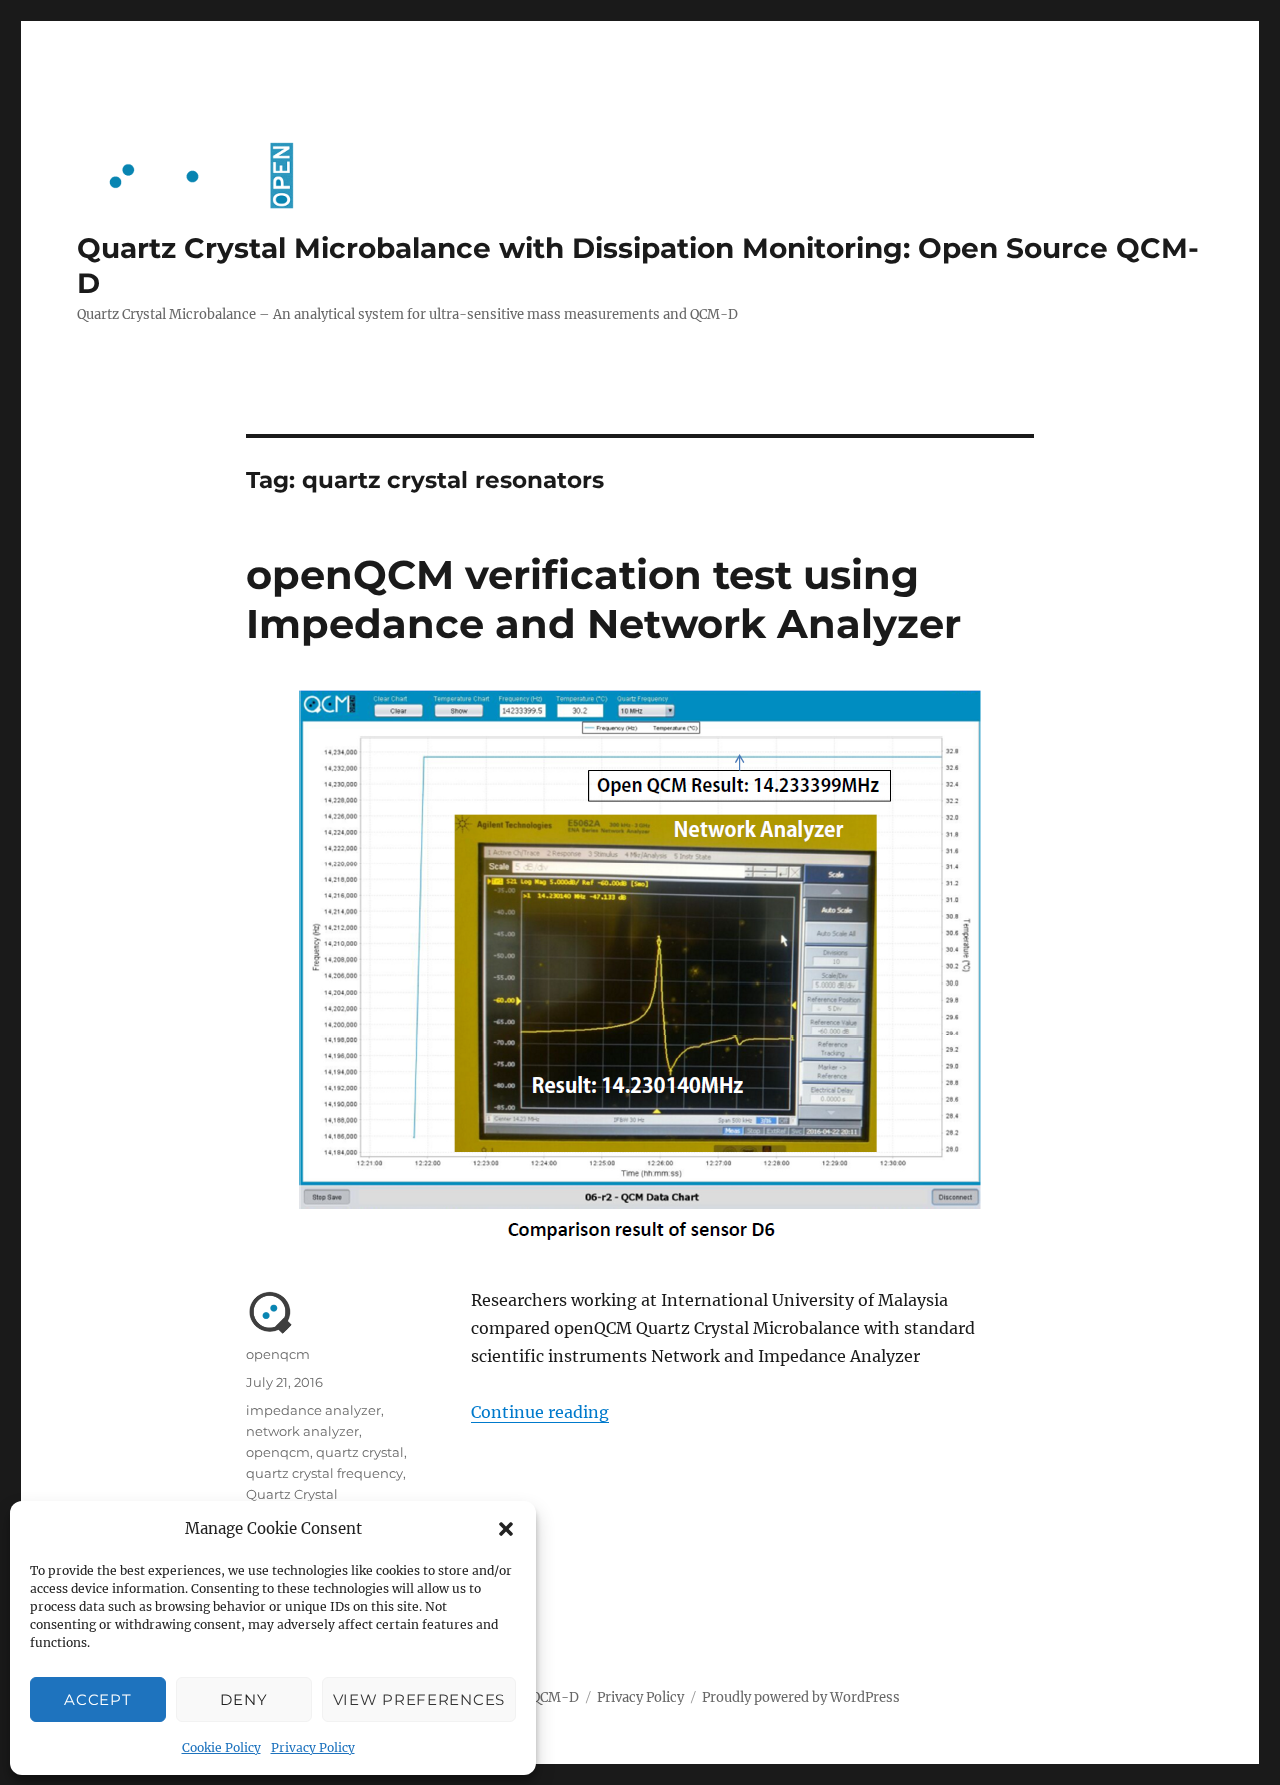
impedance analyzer (313, 1410)
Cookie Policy (221, 1747)
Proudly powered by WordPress (801, 1697)
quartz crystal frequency (324, 1473)
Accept (97, 1699)
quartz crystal (360, 1452)
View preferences (419, 1699)
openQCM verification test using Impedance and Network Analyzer (603, 599)
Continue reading (540, 1412)
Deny (243, 1699)
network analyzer (302, 1431)
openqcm (278, 1354)
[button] (506, 1529)
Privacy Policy (313, 1747)
